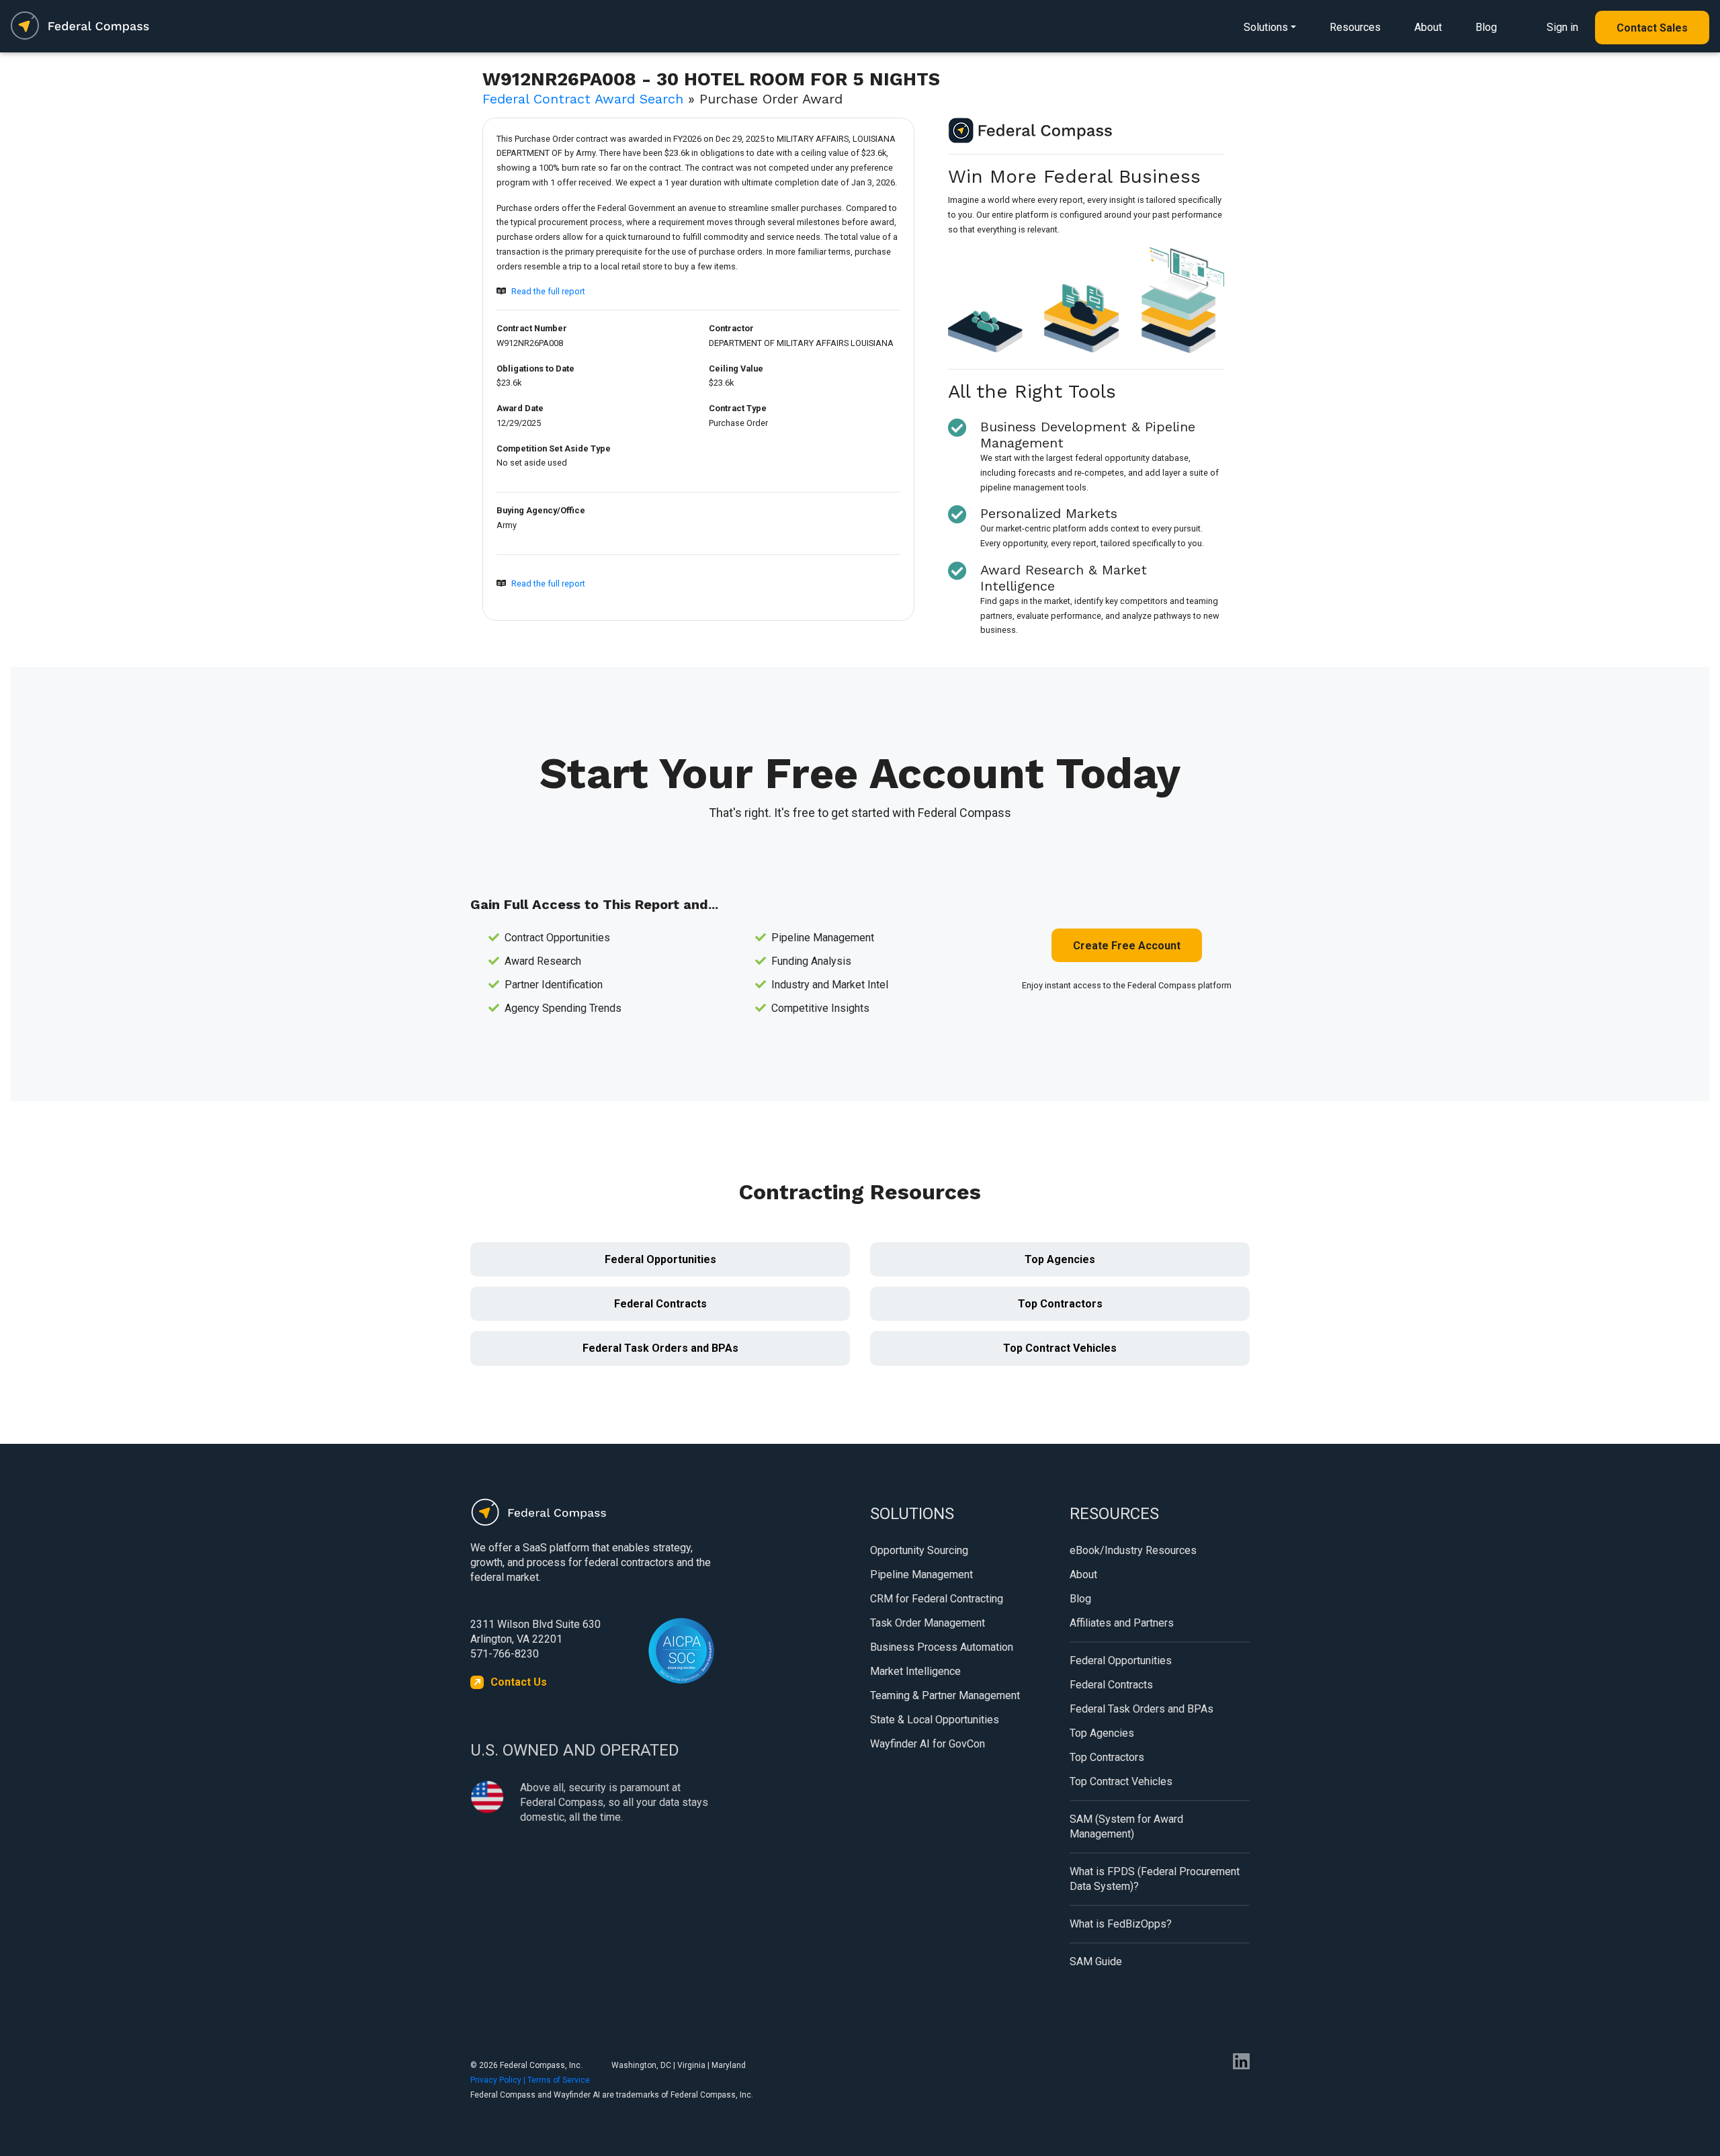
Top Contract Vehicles (1060, 1348)
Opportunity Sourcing (919, 1550)
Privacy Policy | (499, 2080)
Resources (1355, 27)
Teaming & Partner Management (945, 1695)
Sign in (1562, 27)
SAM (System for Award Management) (1126, 1826)
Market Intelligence (915, 1671)
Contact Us (519, 1682)
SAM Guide (1096, 1961)
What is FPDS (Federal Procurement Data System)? (1155, 1879)
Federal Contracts (660, 1304)
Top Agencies (1060, 1259)
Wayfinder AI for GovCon (928, 1744)
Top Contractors (1060, 1304)
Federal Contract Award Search (583, 99)
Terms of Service (559, 2080)
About (1428, 27)
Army (507, 525)
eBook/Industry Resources (1133, 1550)
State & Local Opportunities (935, 1720)
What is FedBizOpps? (1121, 1924)
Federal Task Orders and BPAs (660, 1348)
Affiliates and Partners (1122, 1623)
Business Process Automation (942, 1647)
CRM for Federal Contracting (937, 1599)
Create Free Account (1127, 946)
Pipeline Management (921, 1575)
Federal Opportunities (660, 1259)
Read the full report (548, 291)
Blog (1486, 27)
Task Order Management (928, 1623)
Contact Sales (1652, 28)
